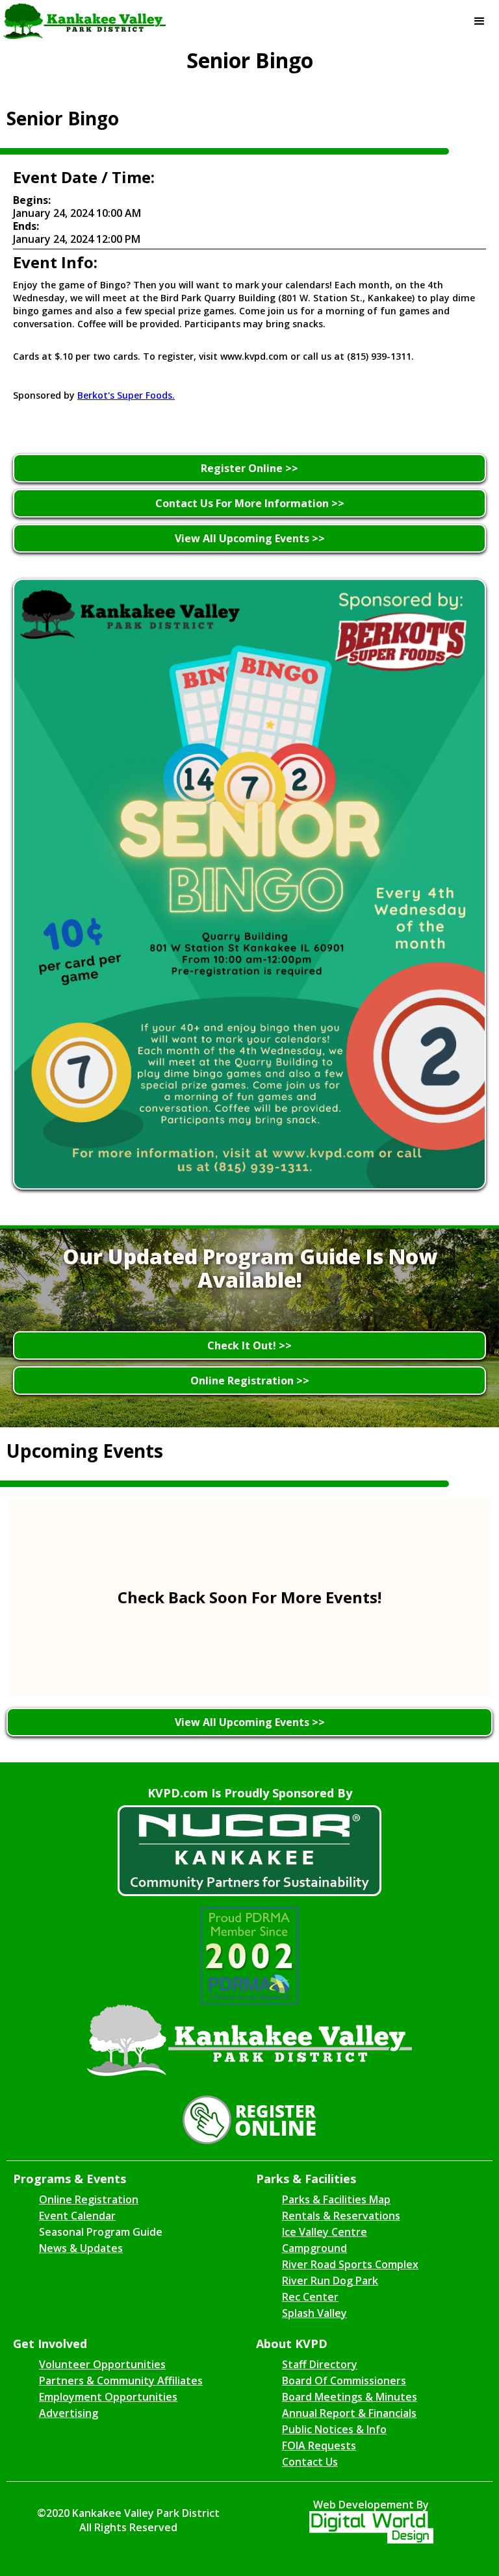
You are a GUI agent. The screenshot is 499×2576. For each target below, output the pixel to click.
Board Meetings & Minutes (350, 2397)
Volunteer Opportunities (102, 2364)
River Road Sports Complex (350, 2264)
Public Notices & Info (334, 2429)
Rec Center (310, 2297)
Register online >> (249, 468)
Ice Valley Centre (325, 2232)
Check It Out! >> (249, 1345)
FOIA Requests (319, 2445)
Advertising (69, 2413)
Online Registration (89, 2199)
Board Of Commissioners (344, 2381)
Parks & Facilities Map (336, 2199)
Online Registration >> (250, 1381)
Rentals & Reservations (341, 2216)
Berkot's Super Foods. (126, 395)
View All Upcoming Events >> (250, 538)
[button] (480, 21)
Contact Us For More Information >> (250, 503)
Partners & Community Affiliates (121, 2381)
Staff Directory (320, 2364)
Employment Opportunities (108, 2397)
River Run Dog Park (330, 2281)
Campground (314, 2248)
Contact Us (310, 2462)
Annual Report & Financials (349, 2413)
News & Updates (81, 2248)
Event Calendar (77, 2216)
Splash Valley (314, 2313)
